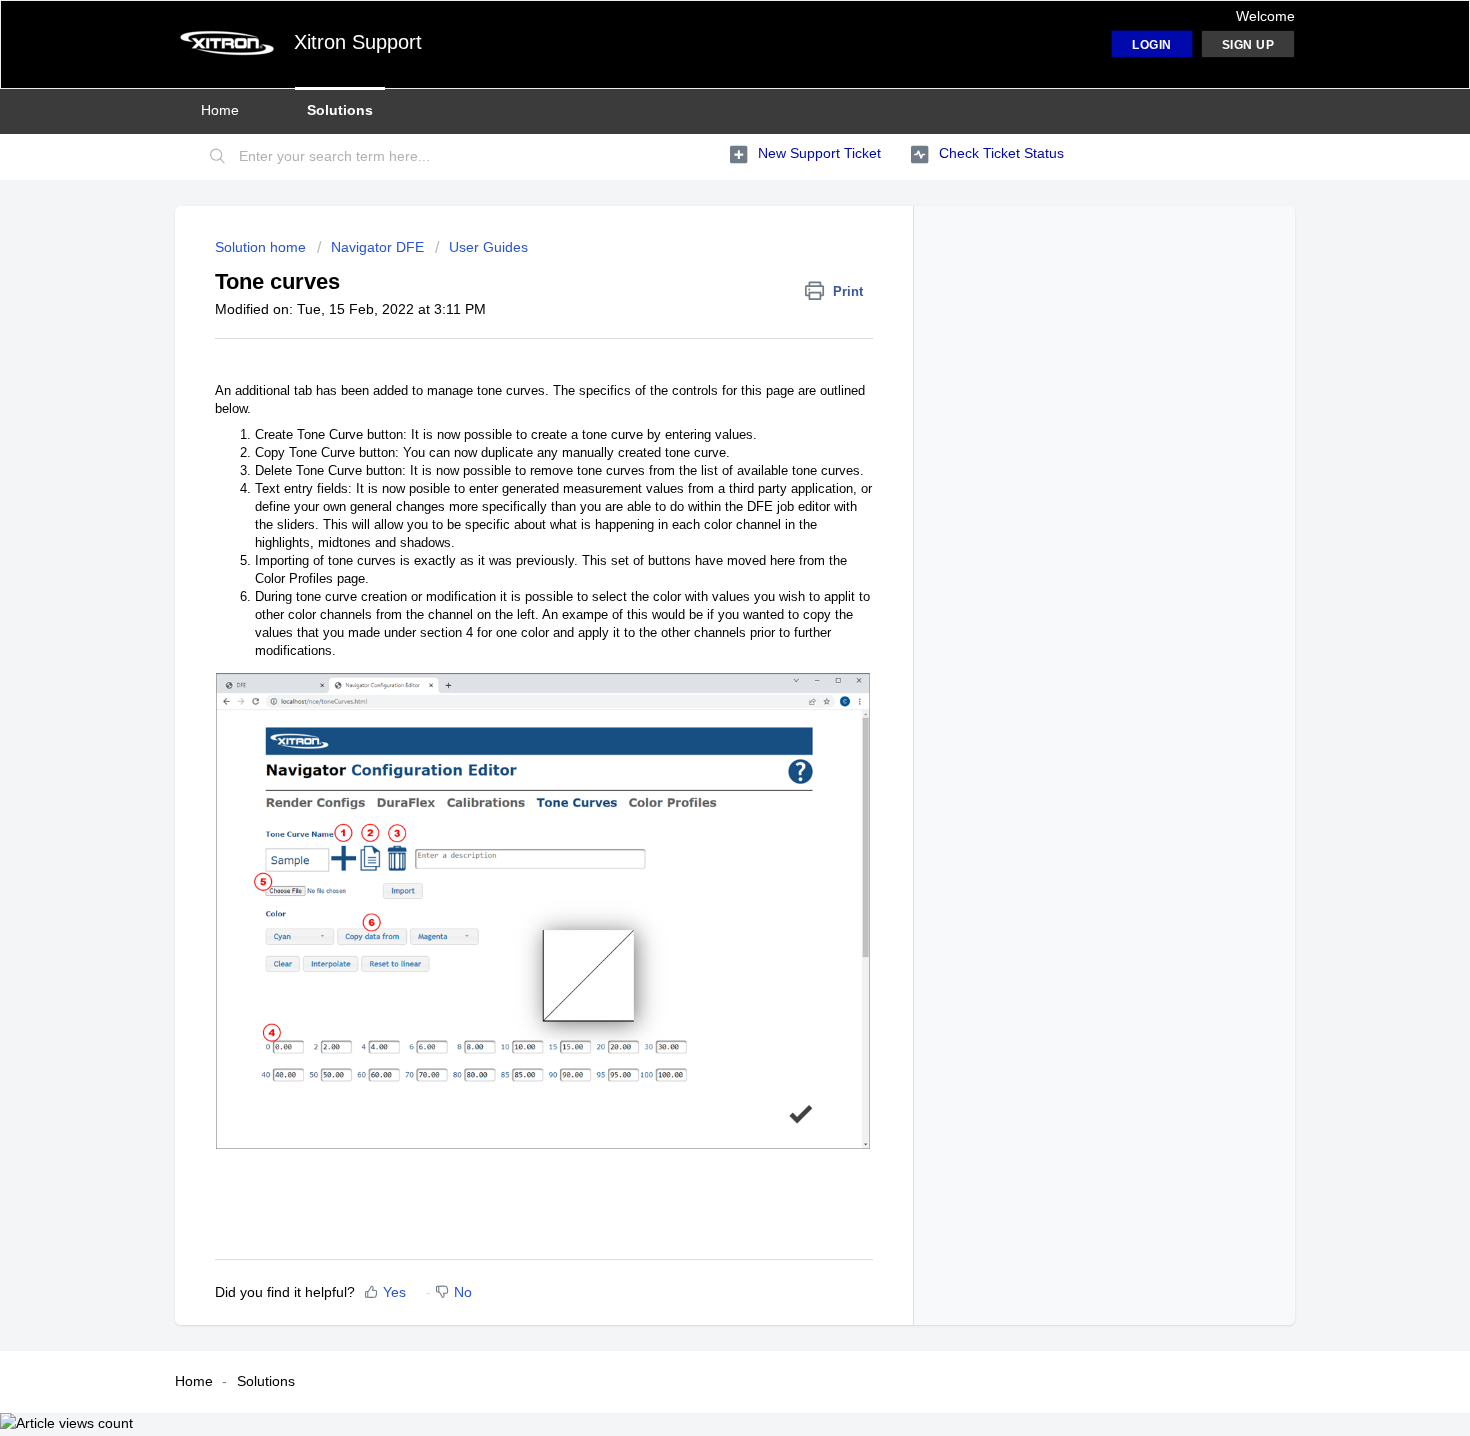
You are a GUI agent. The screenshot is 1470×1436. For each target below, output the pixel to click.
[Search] (218, 157)
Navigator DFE (377, 247)
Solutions (340, 110)
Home (220, 110)
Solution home (262, 247)
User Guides (488, 247)
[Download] (698, 462)
